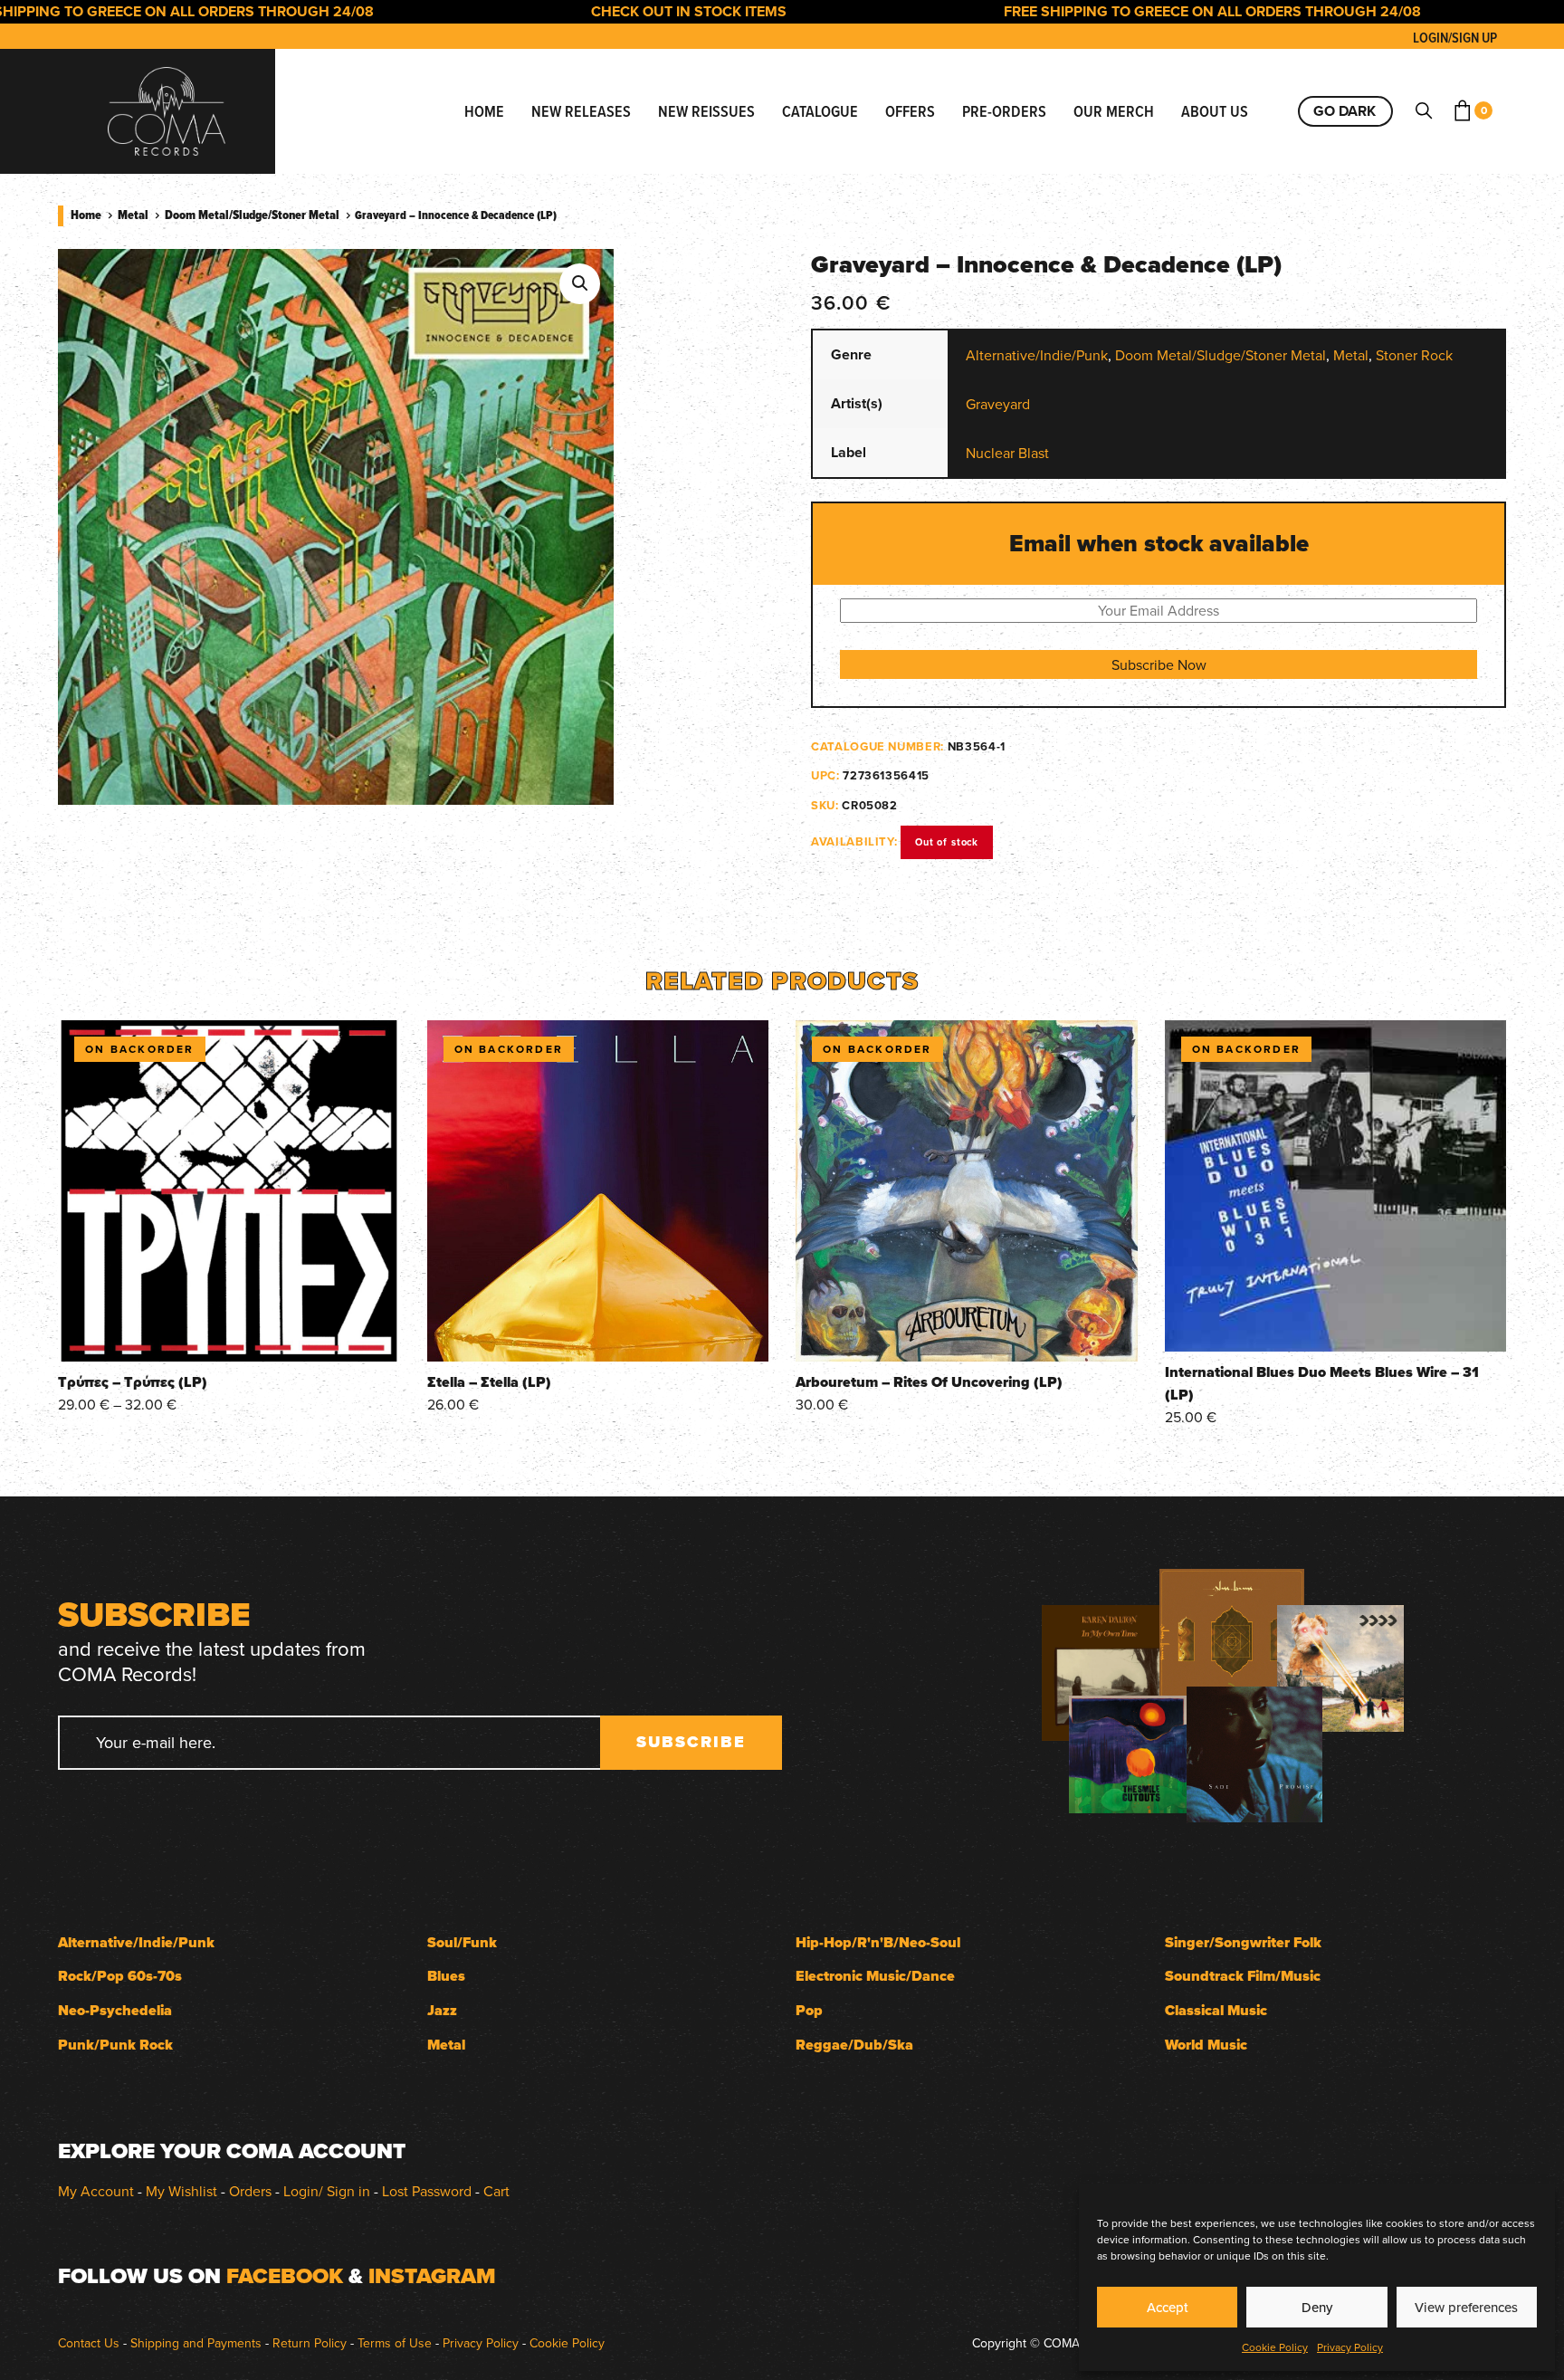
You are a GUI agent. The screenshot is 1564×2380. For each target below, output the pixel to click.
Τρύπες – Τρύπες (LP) (133, 1382)
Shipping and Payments (196, 2343)
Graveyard (998, 404)
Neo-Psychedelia (115, 2010)
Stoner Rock (1414, 355)
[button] (580, 284)
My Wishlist (181, 2191)
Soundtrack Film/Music (1243, 1976)
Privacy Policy (1350, 2347)
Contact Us (89, 2343)
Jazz (442, 2010)
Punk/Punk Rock (115, 2045)
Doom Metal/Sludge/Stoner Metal (252, 215)
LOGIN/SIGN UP (1455, 38)
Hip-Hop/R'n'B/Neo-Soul (878, 1942)
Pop (809, 2010)
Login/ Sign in (327, 2191)
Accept (1168, 2307)
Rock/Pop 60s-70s (120, 1976)
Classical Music (1216, 2010)
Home (86, 215)
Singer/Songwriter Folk (1243, 1942)
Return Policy (310, 2343)
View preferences (1466, 2307)
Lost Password (427, 2191)
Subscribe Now (1159, 664)
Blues (446, 1976)
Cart (496, 2191)
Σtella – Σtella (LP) (489, 1382)
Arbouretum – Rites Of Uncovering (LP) (929, 1382)
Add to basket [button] (597, 1337)
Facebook (285, 2276)
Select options (229, 1337)
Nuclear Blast (1007, 453)
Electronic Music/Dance (875, 1976)
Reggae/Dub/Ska (854, 2045)
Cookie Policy (1275, 2347)
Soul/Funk (462, 1942)
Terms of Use (395, 2343)
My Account (96, 2191)
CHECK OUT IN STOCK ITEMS (628, 11)
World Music (1206, 2045)
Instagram (432, 2276)
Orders (250, 2191)
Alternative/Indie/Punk (1037, 355)
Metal (133, 215)
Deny (1317, 2307)
